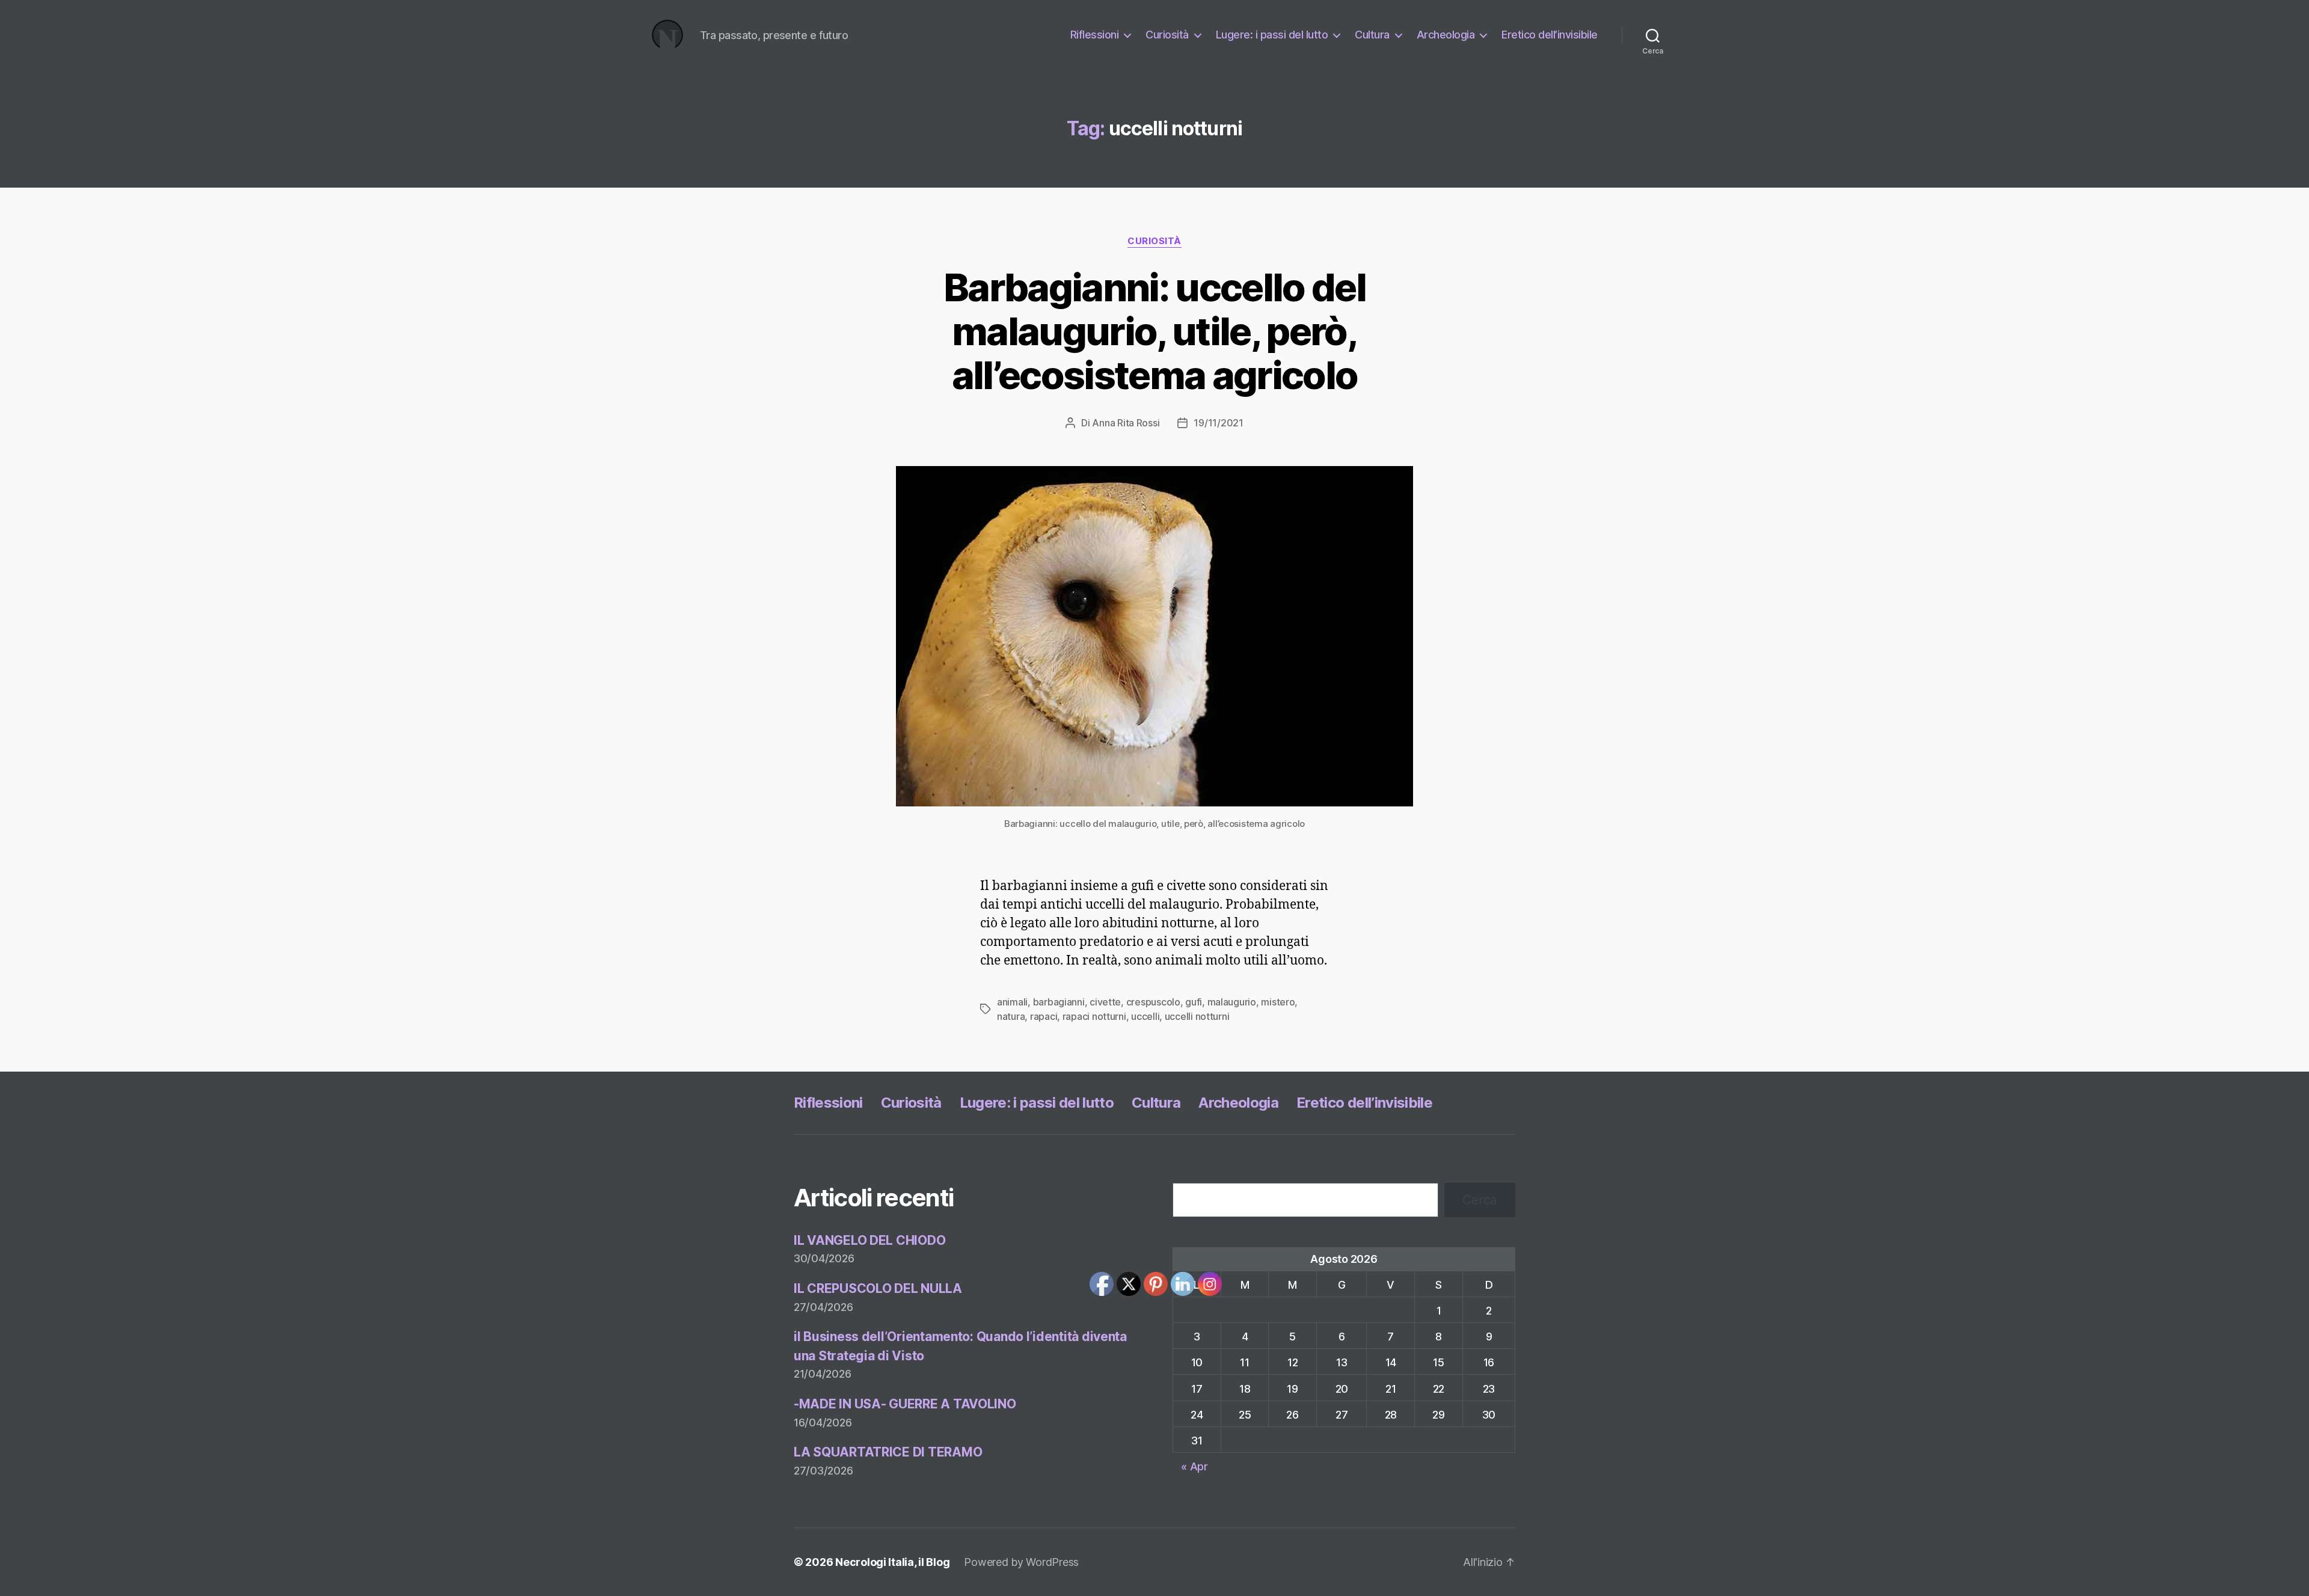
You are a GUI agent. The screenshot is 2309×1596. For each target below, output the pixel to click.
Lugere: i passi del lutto (1272, 35)
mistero (1278, 1002)
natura (1011, 1016)
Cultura (1372, 35)
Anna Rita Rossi (1126, 423)
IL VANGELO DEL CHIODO (869, 1240)
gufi (1194, 1002)
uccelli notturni (1197, 1016)
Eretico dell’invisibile (1550, 35)
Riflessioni (1095, 35)
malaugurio (1232, 1002)
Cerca (1480, 1200)
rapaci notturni (1094, 1016)
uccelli (1145, 1016)
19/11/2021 (1218, 423)
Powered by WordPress (1021, 1562)
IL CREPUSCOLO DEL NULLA (878, 1288)
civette (1105, 1002)
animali (1012, 1002)
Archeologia (1446, 35)
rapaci (1044, 1016)
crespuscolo (1153, 1002)
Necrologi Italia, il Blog (892, 1562)
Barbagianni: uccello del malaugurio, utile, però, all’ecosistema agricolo (1154, 331)
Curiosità (1167, 35)
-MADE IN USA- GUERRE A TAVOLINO (905, 1404)
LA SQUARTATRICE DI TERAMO (888, 1452)
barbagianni (1059, 1002)
